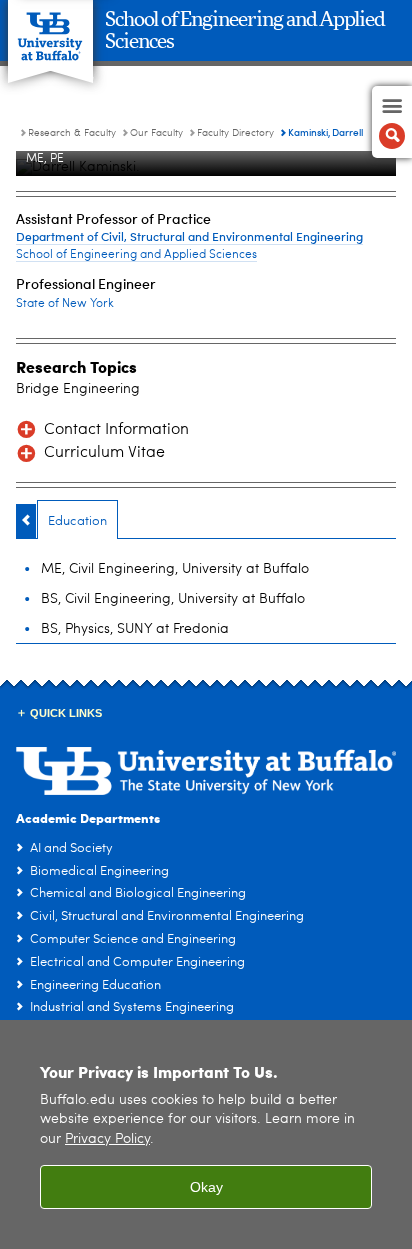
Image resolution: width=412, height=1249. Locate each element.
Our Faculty (156, 133)
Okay (206, 1187)
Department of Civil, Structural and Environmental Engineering (189, 236)
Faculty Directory (235, 133)
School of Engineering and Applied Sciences (136, 255)
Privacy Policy (107, 1139)
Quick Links (66, 713)
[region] (206, 1134)
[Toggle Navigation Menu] (392, 122)
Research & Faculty (72, 133)
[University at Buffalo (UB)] (50, 30)
